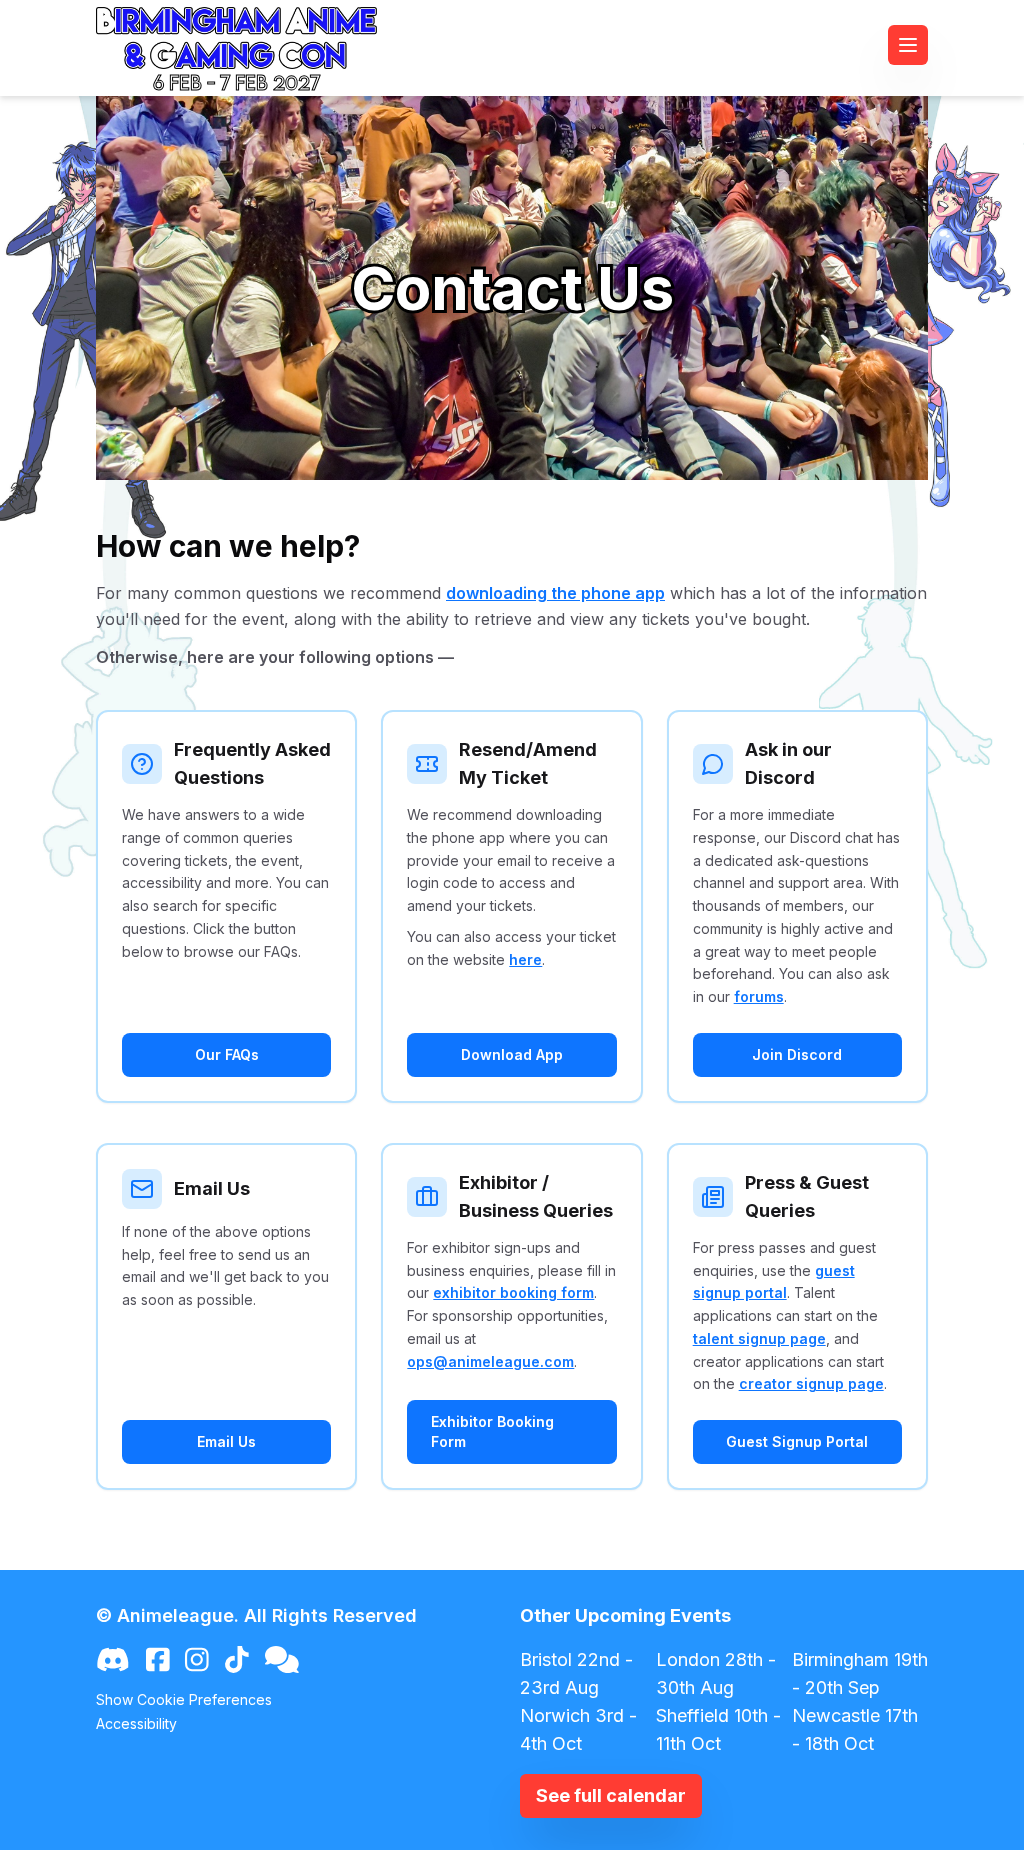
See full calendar (611, 1795)
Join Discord (797, 1054)
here (525, 959)
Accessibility (136, 1723)
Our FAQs (227, 1054)
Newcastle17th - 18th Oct (855, 1729)
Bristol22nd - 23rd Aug (576, 1673)
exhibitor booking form (513, 1292)
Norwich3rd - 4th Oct (578, 1729)
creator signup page (811, 1383)
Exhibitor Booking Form (492, 1431)
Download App (512, 1054)
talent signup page (759, 1338)
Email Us (226, 1441)
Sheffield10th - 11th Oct (718, 1729)
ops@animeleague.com (490, 1361)
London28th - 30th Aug (716, 1673)
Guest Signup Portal (797, 1441)
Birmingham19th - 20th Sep (860, 1673)
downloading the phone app (555, 593)
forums (759, 996)
